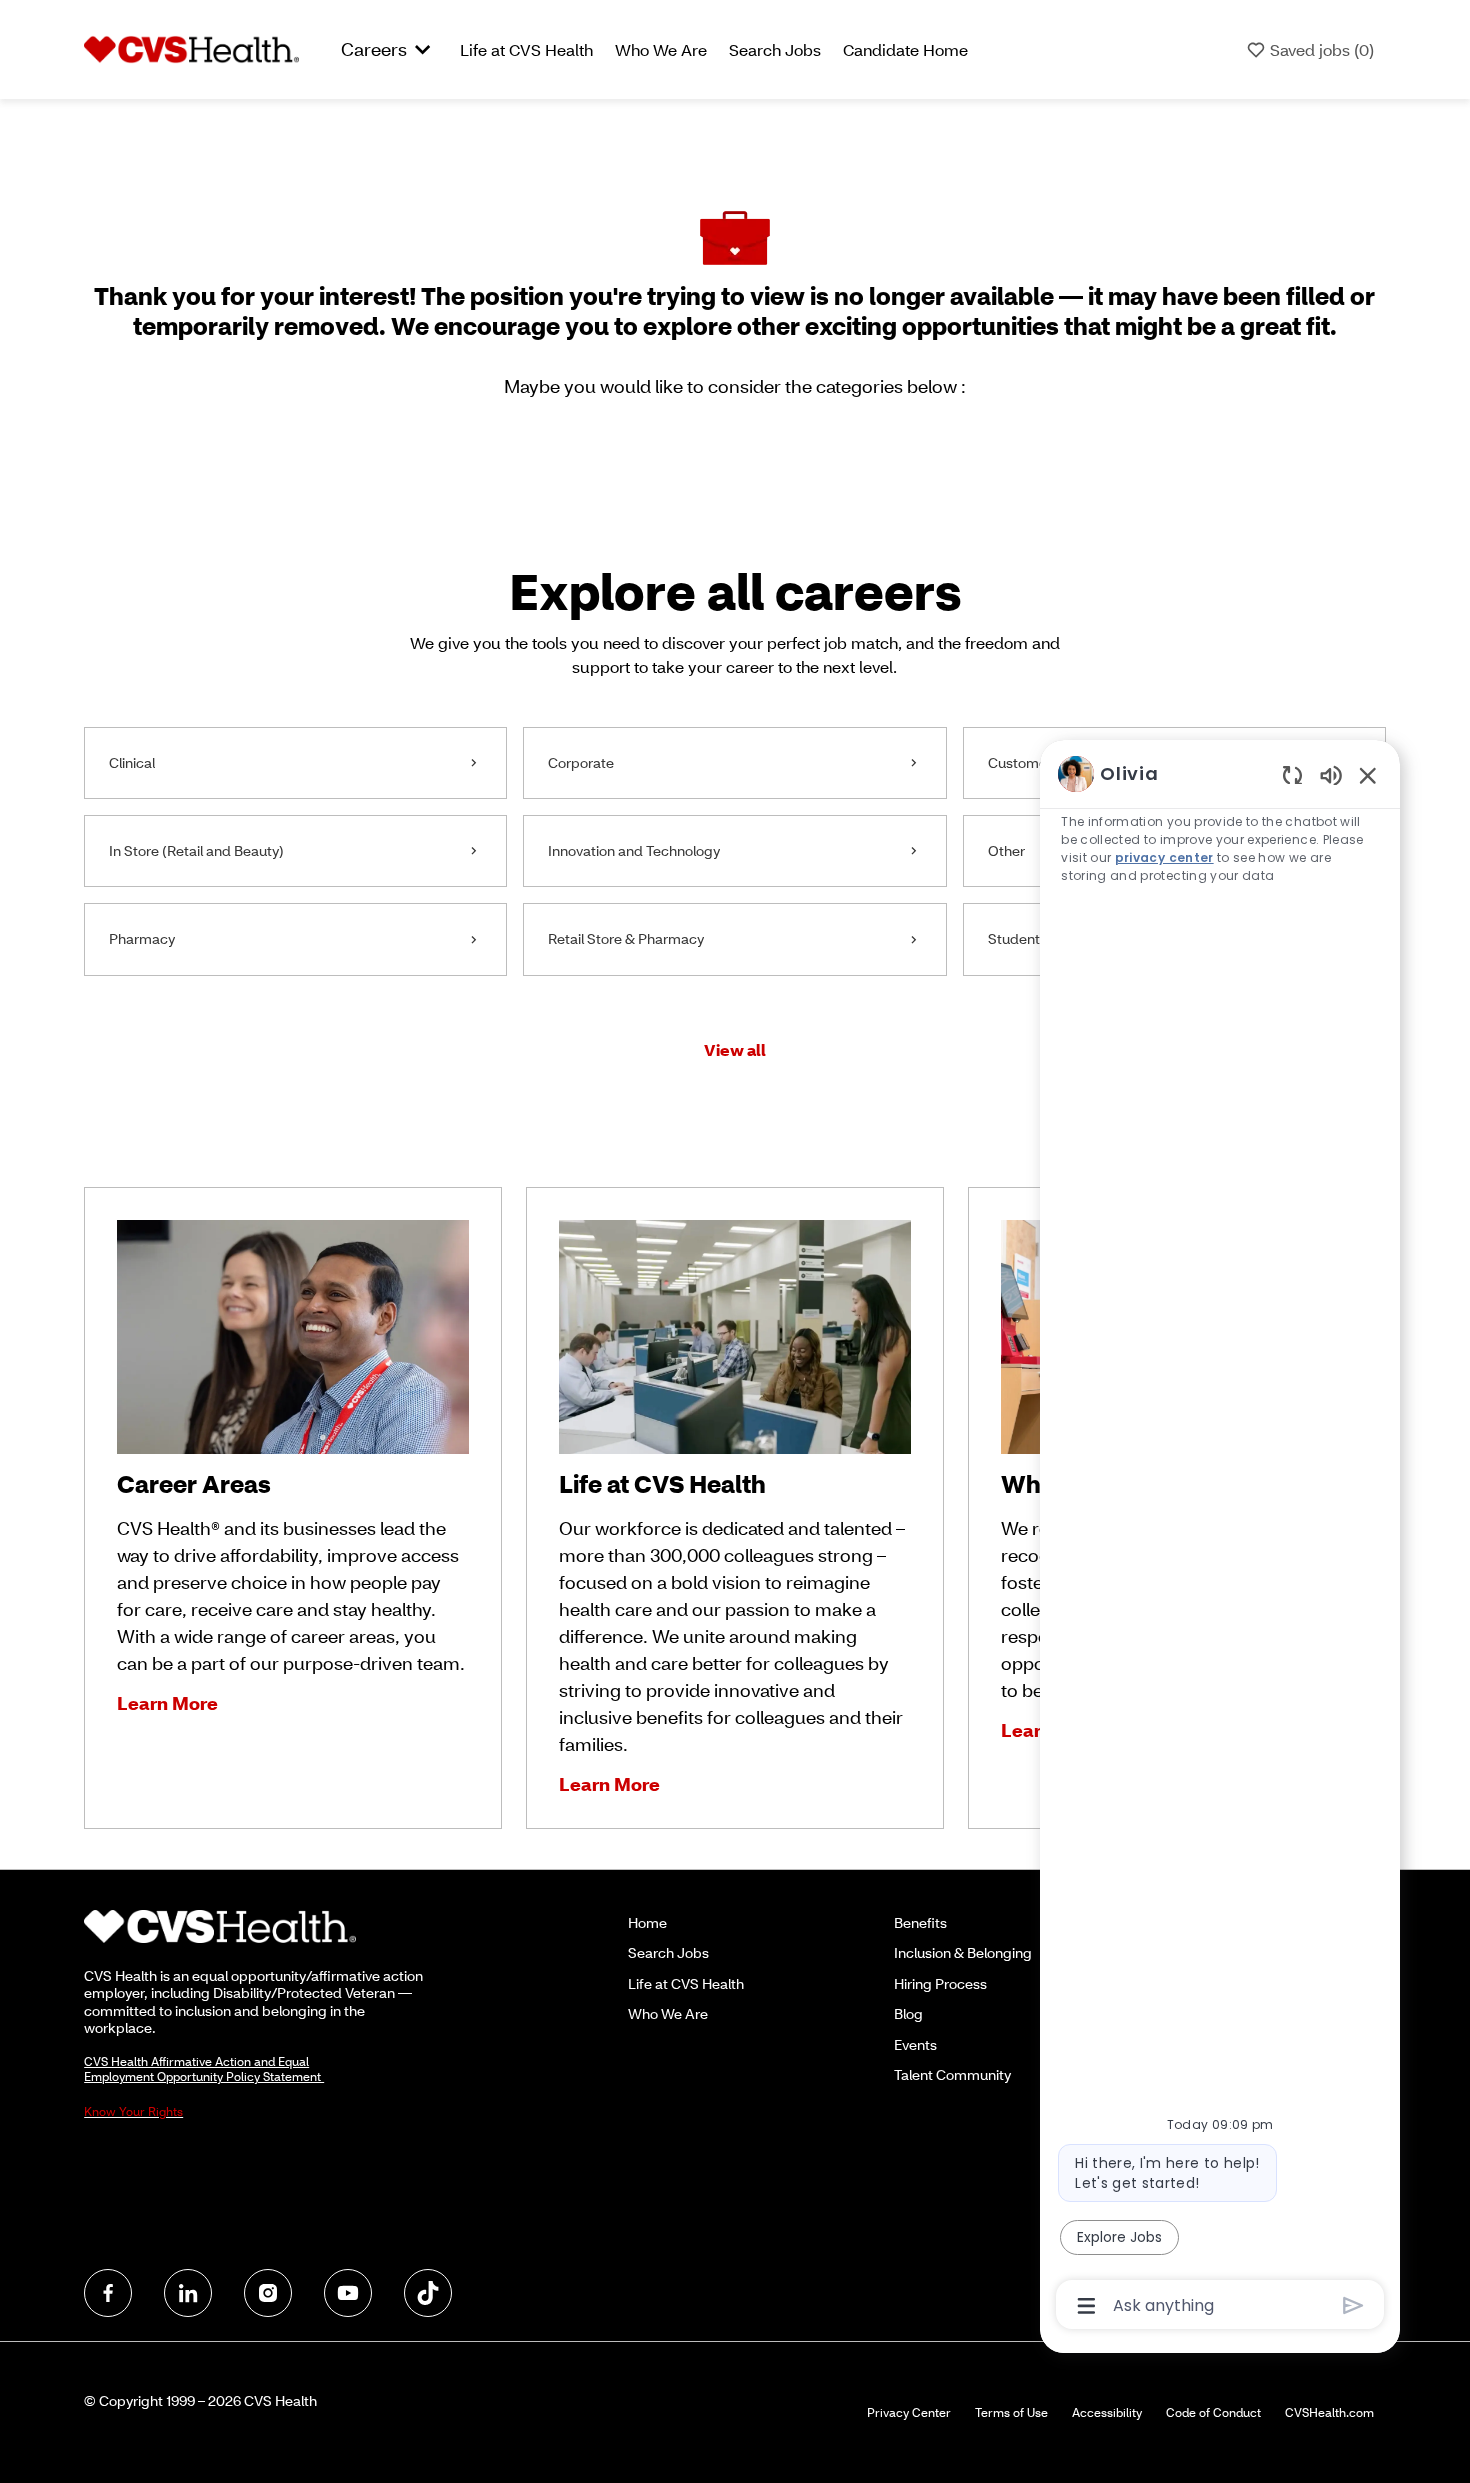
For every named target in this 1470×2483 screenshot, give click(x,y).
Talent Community (952, 2074)
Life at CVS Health (526, 49)
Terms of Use (1011, 2412)
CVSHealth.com (1329, 2412)
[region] (1220, 1538)
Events (915, 2044)
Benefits (920, 1922)
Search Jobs (775, 49)
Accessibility (1107, 2412)
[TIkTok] (428, 2293)
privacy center (1164, 857)
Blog (908, 2013)
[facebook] (108, 2293)
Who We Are (661, 49)
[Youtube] (348, 2293)
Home (647, 1922)
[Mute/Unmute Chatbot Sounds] (1331, 774)
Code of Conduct (1213, 2412)
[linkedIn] (188, 2293)
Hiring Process (940, 1983)
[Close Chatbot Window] (1368, 775)
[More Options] (1086, 2306)
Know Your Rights (133, 2111)
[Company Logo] (191, 48)
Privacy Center (909, 2412)
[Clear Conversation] (1292, 774)
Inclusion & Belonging (963, 1952)
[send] (1353, 2305)
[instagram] (268, 2293)
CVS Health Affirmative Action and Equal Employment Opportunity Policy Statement (204, 2069)
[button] (735, 1049)
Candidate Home (905, 49)
